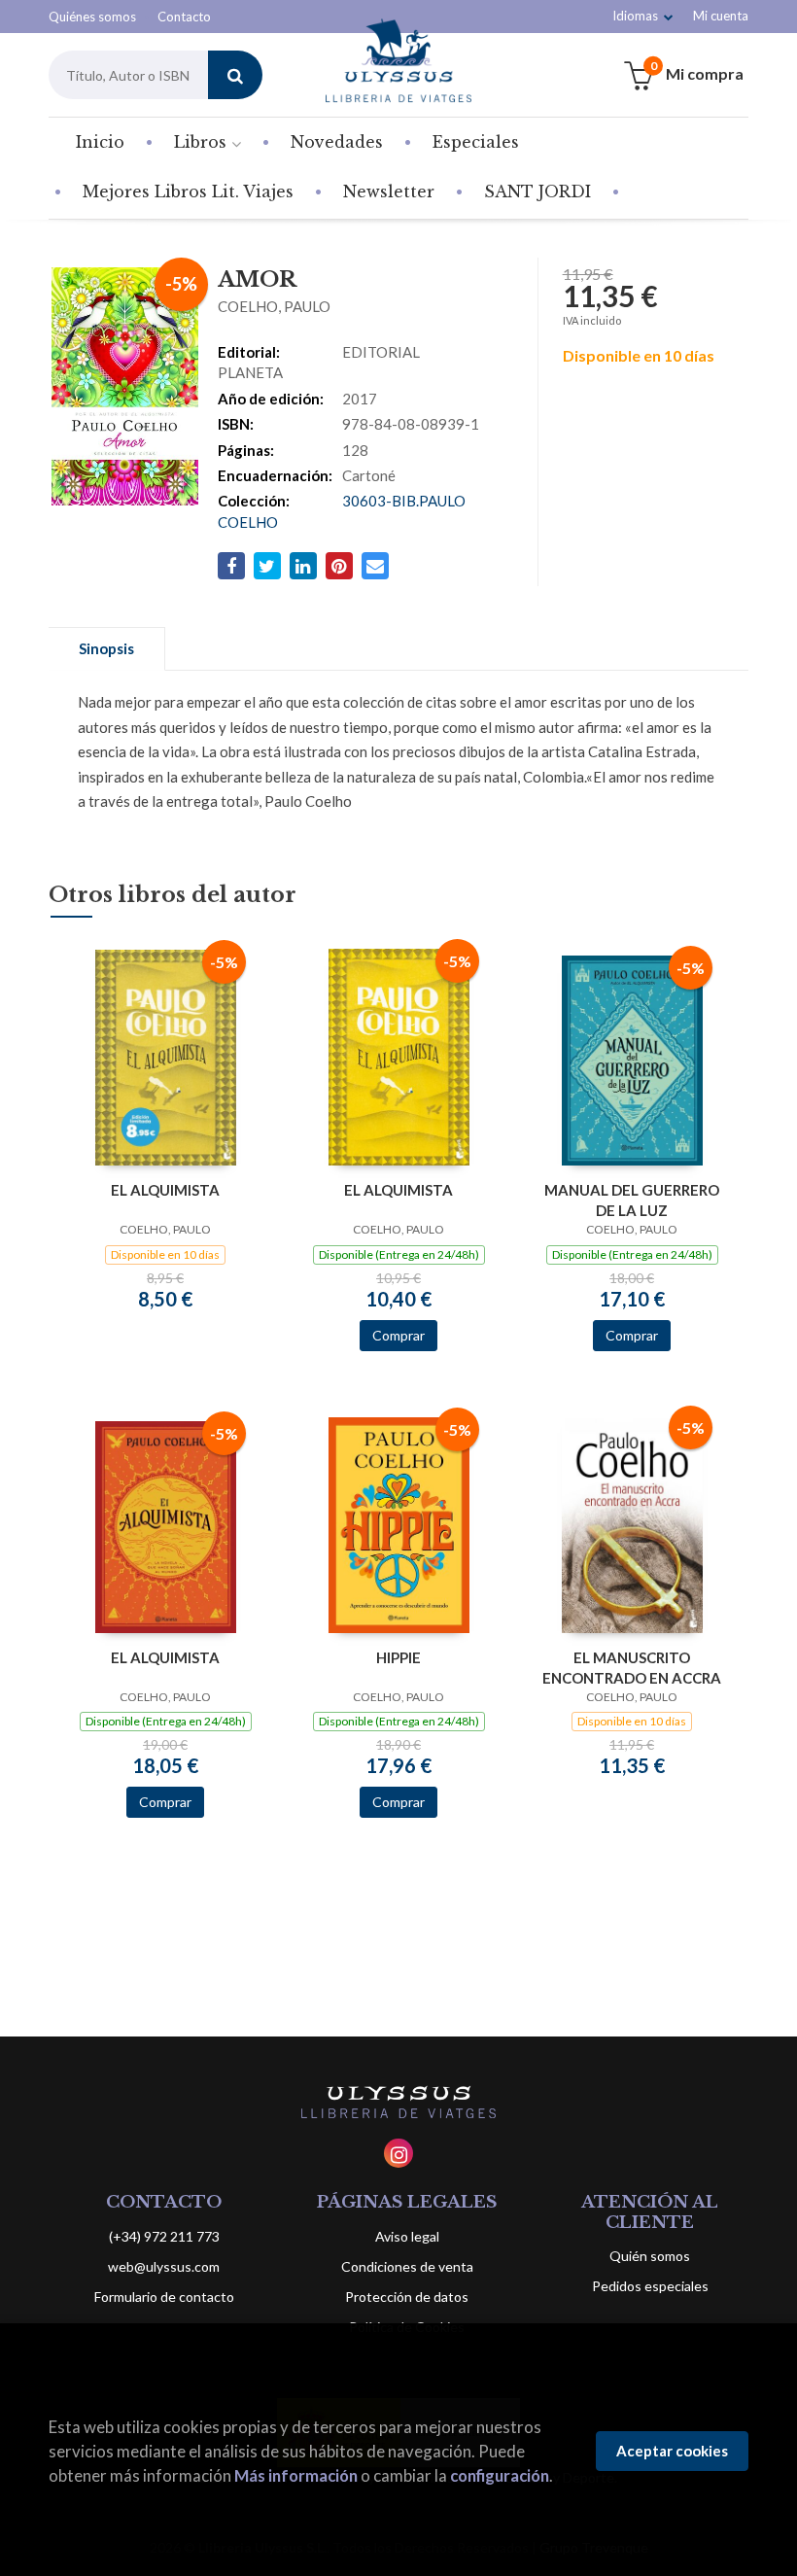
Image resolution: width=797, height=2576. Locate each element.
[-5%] (166, 1056)
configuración (500, 2475)
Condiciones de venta (407, 2266)
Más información (296, 2475)
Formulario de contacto (164, 2297)
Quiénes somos (92, 17)
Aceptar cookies (672, 2451)
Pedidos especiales (650, 2286)
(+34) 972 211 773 (164, 2236)
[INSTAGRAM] (398, 2153)
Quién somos (650, 2256)
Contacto (184, 17)
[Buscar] (235, 75)
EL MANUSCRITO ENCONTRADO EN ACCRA (632, 1668)
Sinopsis (106, 648)
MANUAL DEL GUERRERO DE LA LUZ (632, 1200)
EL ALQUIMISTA (165, 1190)
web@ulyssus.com (164, 2266)
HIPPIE (398, 1657)
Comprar (398, 1335)
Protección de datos (407, 2297)
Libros (203, 142)
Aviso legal (407, 2236)
